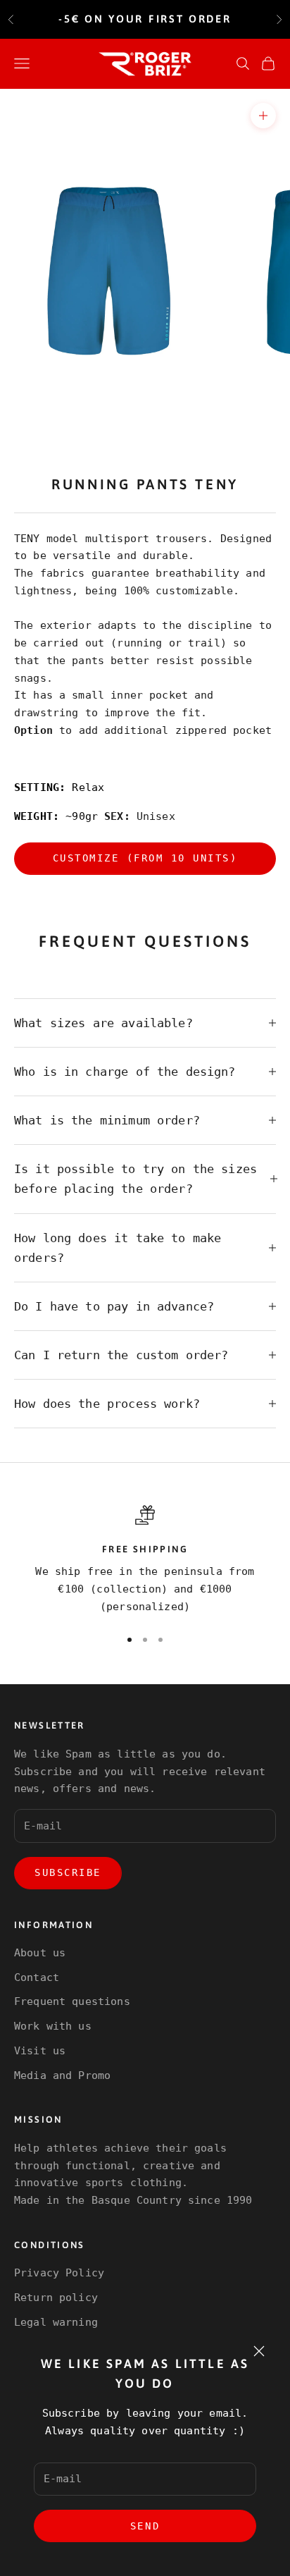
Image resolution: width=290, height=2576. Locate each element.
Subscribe (68, 1872)
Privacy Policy (59, 2273)
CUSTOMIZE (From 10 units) (145, 858)
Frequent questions (72, 2001)
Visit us (40, 2051)
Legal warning (56, 2322)
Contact (37, 1977)
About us (40, 1953)
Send (145, 2526)
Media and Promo (62, 2075)
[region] (145, 1560)
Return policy (56, 2298)
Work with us (53, 2026)
